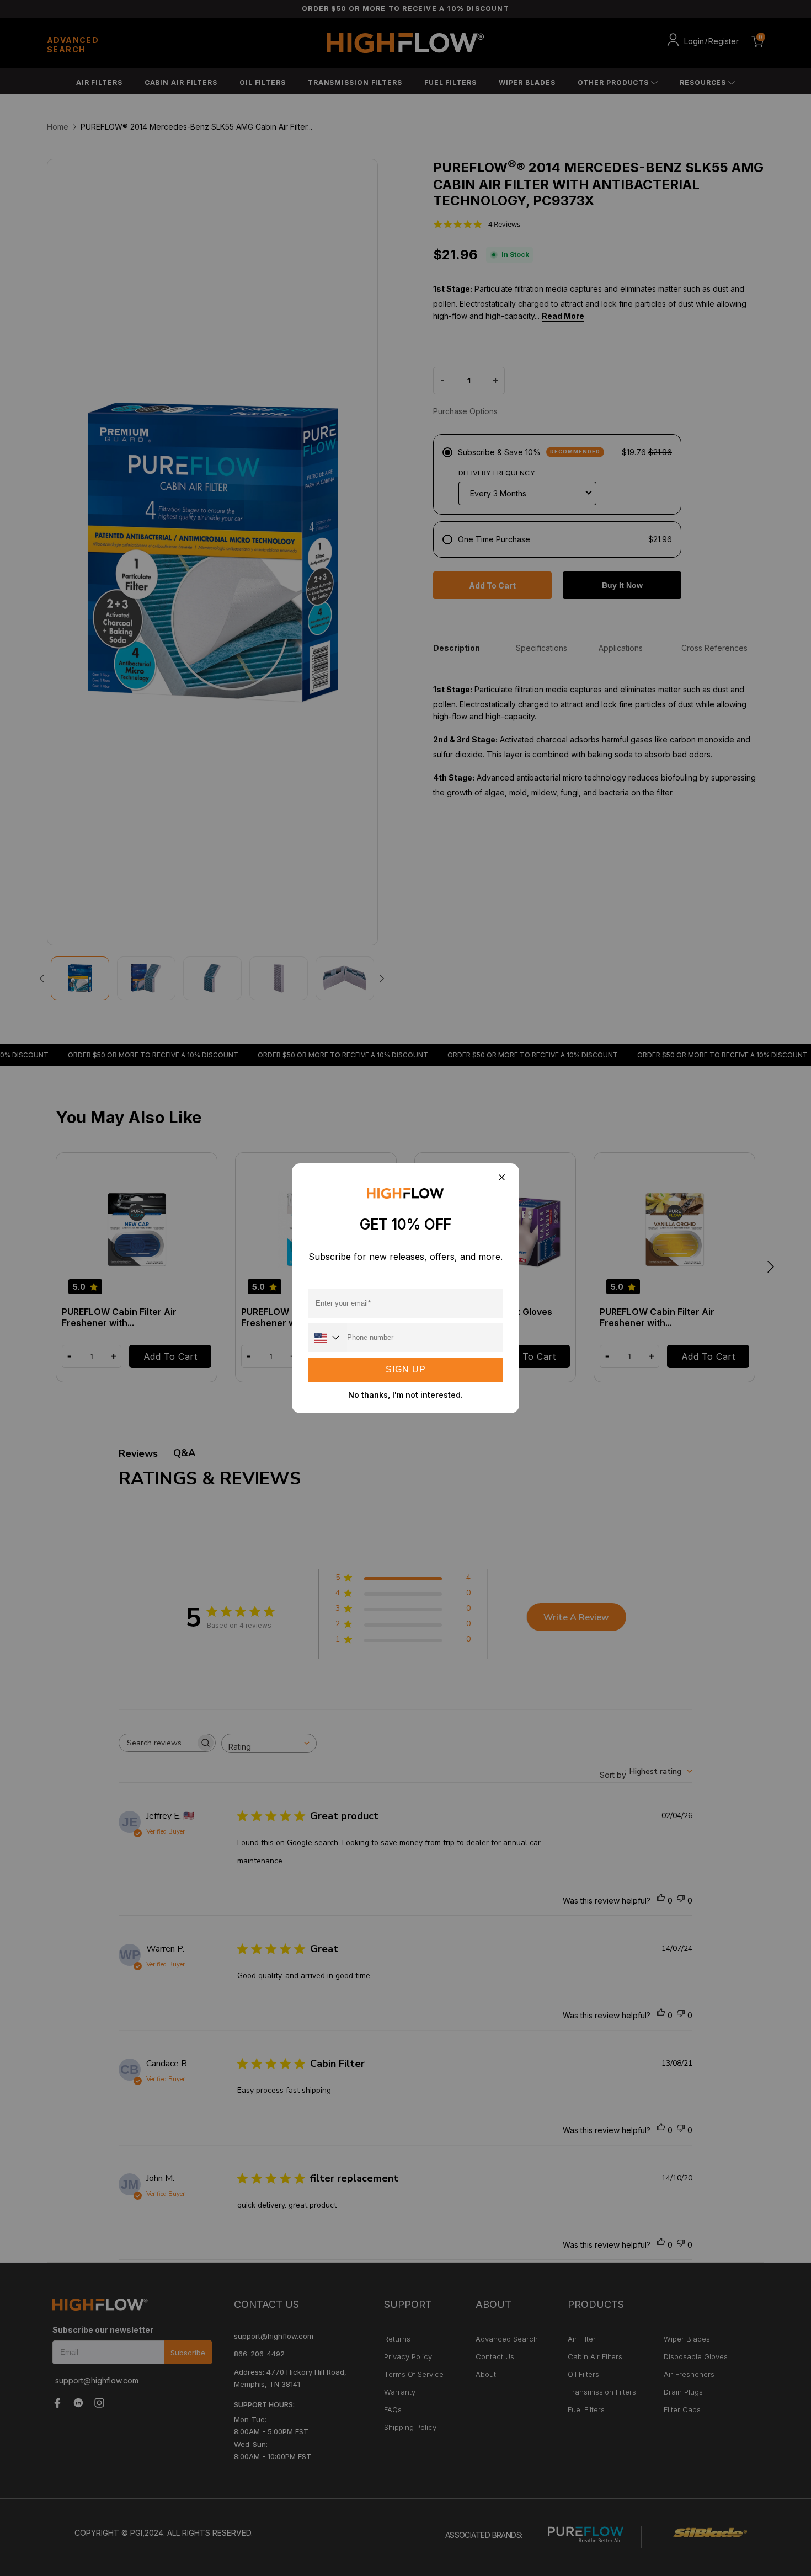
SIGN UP (406, 1369)
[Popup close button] (501, 1179)
